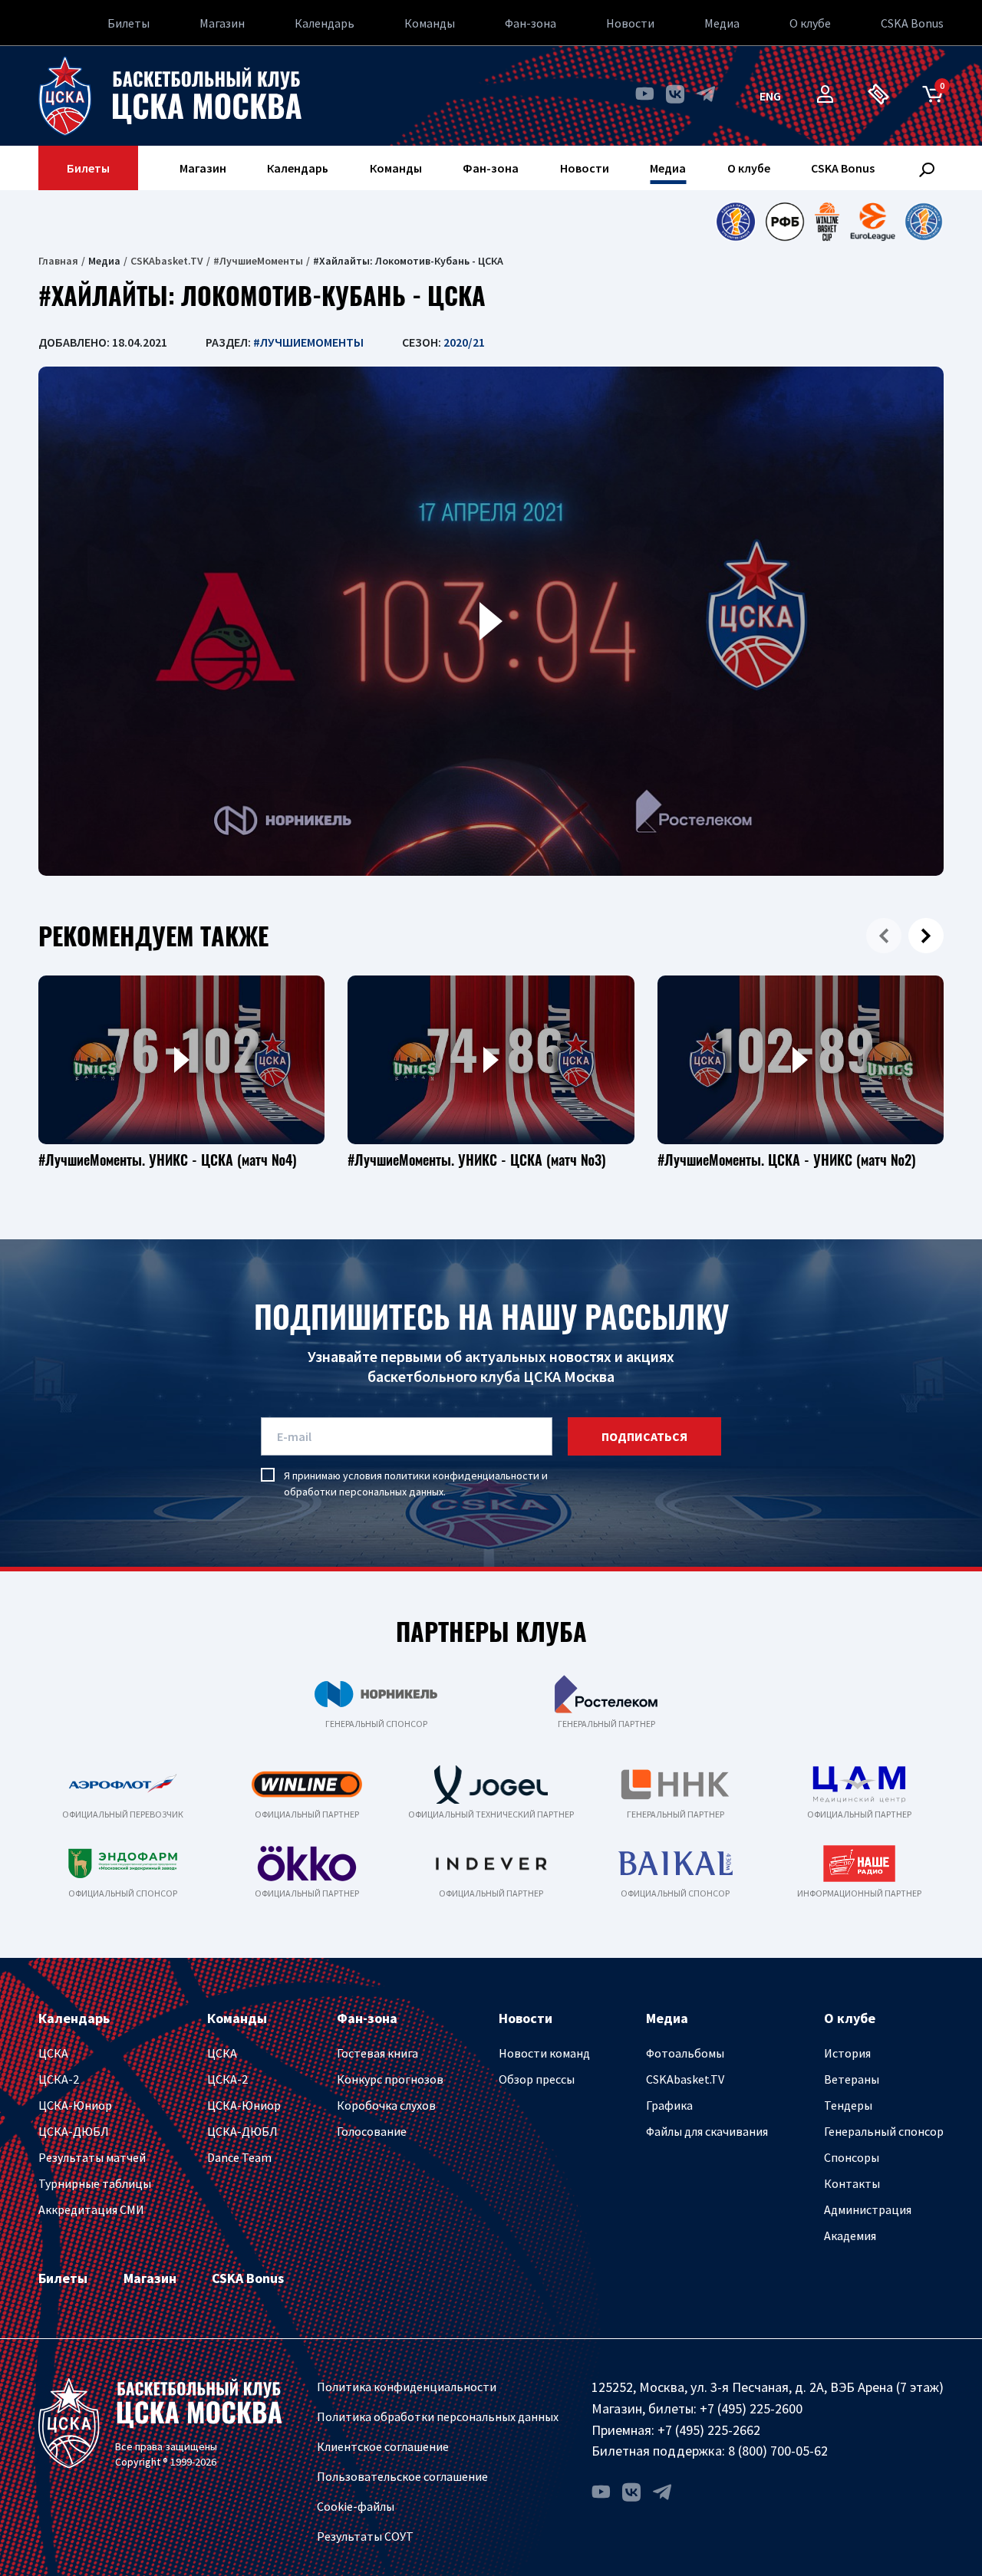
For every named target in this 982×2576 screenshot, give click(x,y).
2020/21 (464, 342)
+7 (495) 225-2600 (751, 2408)
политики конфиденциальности (462, 1476)
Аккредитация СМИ (91, 2209)
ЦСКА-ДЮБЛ (74, 2131)
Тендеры (848, 2105)
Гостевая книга (377, 2053)
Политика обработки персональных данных (438, 2416)
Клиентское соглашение (383, 2446)
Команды (430, 23)
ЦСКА (53, 2053)
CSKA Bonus (912, 23)
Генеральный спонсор (884, 2131)
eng (770, 96)
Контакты (852, 2183)
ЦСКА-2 (59, 2079)
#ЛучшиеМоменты (258, 261)
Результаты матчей (92, 2157)
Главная (58, 261)
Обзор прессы (537, 2079)
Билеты (129, 23)
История (847, 2053)
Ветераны (852, 2079)
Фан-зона (531, 23)
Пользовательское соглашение (402, 2476)
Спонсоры (852, 2157)
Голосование (372, 2131)
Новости (630, 23)
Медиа (722, 23)
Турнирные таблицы (95, 2183)
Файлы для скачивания (707, 2131)
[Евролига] (873, 222)
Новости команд (544, 2053)
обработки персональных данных (364, 1492)
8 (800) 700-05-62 (778, 2451)
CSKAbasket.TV (167, 261)
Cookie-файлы (356, 2506)
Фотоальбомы (685, 2053)
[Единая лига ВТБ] (735, 222)
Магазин (222, 23)
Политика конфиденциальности (407, 2387)
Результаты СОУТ (365, 2536)
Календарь (325, 23)
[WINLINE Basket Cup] (827, 222)
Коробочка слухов (386, 2105)
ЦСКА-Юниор (75, 2105)
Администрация (868, 2209)
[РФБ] (785, 222)
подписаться (644, 1436)
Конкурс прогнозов (390, 2079)
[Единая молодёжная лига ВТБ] (924, 222)
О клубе (810, 23)
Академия (850, 2235)
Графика (669, 2105)
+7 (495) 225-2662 (709, 2430)
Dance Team (239, 2157)
